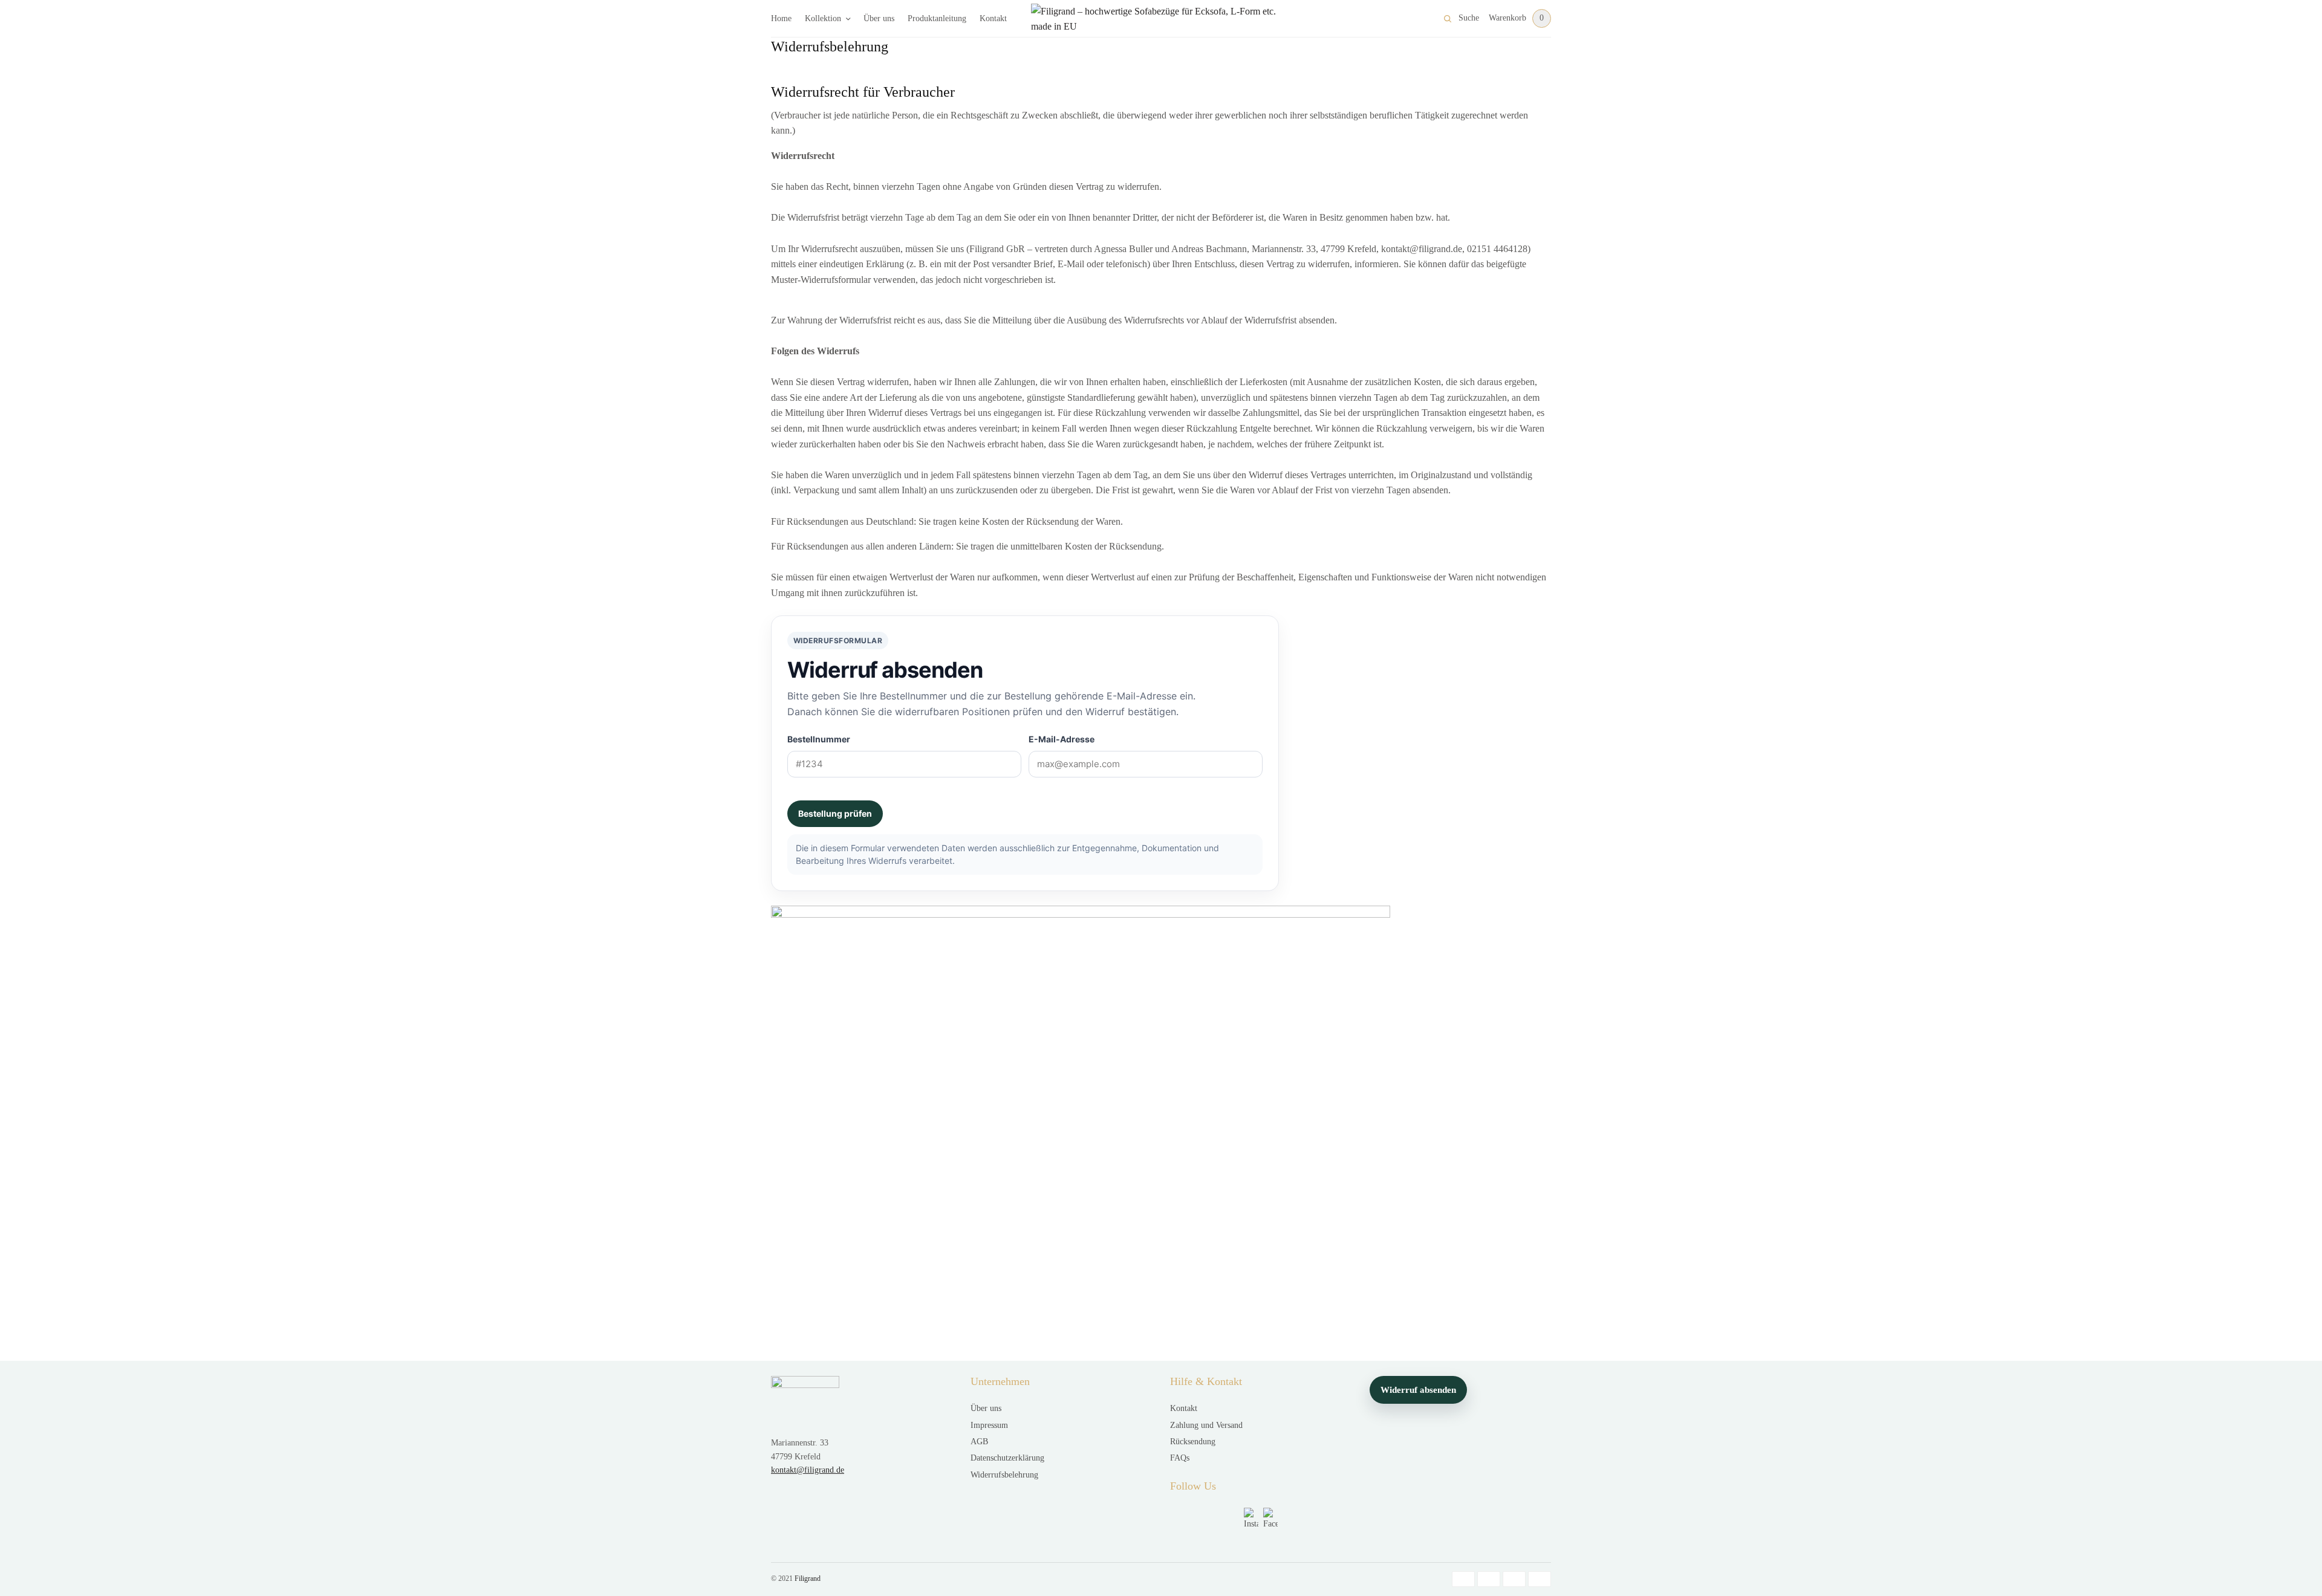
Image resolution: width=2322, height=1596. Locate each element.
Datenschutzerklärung (1007, 1458)
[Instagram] (1251, 1518)
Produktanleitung (937, 18)
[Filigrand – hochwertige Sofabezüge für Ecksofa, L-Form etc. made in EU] (1161, 19)
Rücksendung (1193, 1442)
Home (781, 18)
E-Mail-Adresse (1062, 739)
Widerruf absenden (1418, 1390)
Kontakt (993, 18)
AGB (979, 1442)
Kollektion (823, 18)
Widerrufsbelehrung (1004, 1475)
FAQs (1180, 1458)
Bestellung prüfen (835, 813)
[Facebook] (1270, 1518)
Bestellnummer (819, 739)
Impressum (989, 1425)
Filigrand (808, 1578)
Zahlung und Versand (1206, 1425)
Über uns (879, 18)
